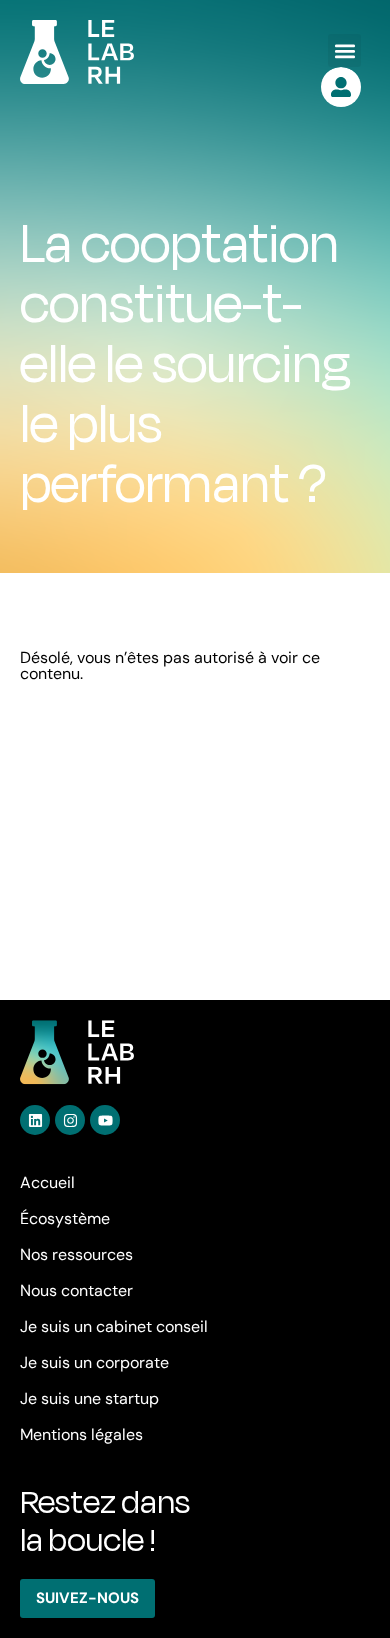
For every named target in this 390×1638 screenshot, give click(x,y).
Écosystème (65, 1218)
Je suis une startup (89, 1398)
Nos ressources (76, 1254)
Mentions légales (81, 1434)
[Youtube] (105, 1120)
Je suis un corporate (94, 1362)
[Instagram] (70, 1120)
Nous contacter (76, 1290)
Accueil (47, 1182)
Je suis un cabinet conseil (114, 1326)
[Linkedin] (35, 1120)
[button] (344, 50)
